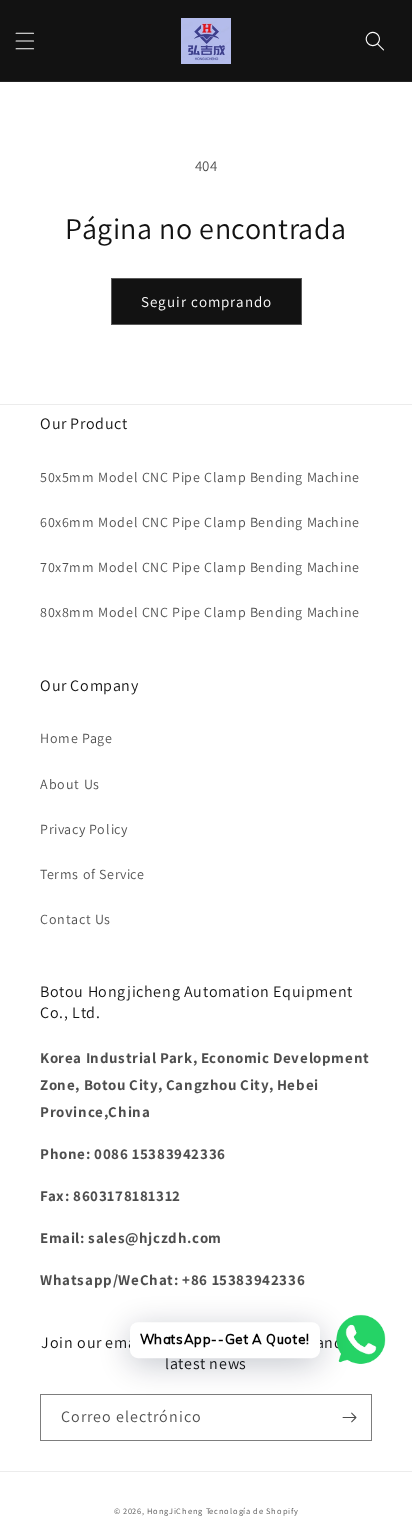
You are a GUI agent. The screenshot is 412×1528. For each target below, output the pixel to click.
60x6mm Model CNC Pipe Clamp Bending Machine (200, 522)
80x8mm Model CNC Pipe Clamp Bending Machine (200, 612)
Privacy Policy (83, 829)
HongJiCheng (175, 1510)
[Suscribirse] (349, 1417)
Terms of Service (92, 874)
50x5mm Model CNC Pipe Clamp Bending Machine (200, 477)
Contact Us (75, 919)
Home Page (76, 738)
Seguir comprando (206, 301)
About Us (70, 784)
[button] (25, 41)
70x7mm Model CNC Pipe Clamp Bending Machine (200, 567)
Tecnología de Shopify (252, 1510)
